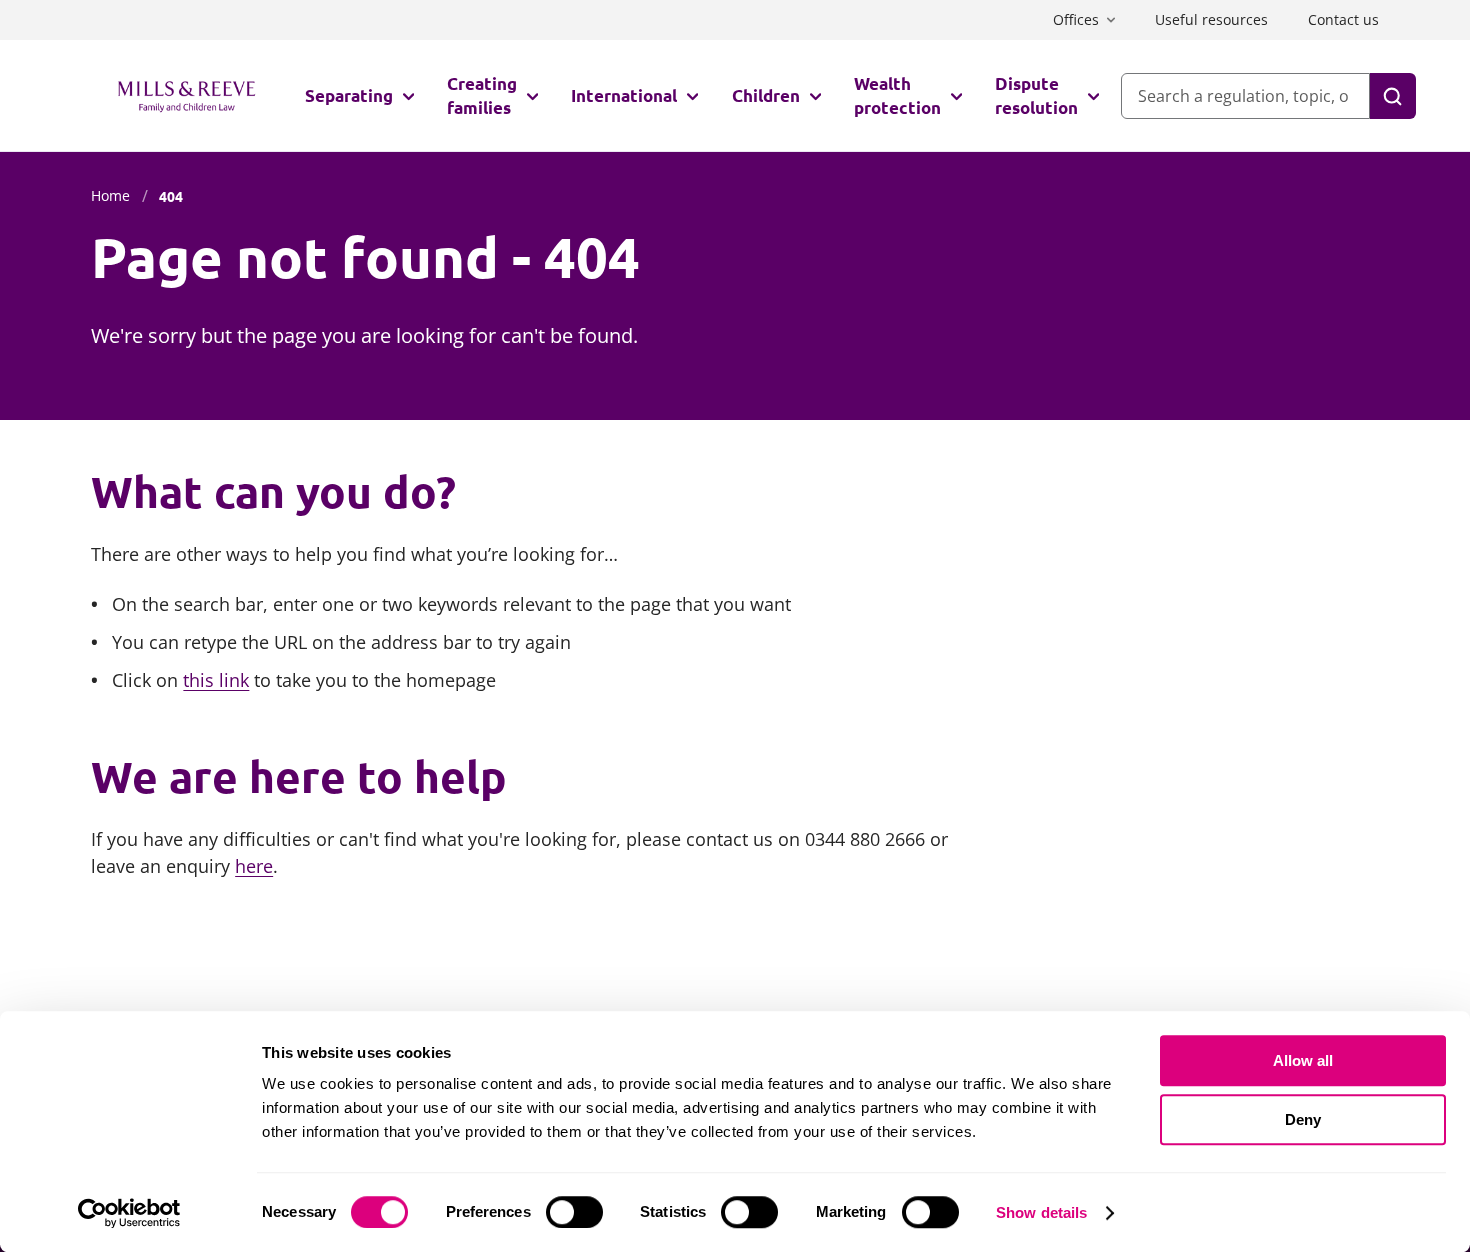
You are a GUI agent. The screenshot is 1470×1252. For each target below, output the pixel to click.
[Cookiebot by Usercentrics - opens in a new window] (129, 1213)
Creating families (482, 95)
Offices (1076, 19)
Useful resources (1211, 19)
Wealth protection (897, 95)
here (254, 866)
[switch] (574, 1212)
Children (766, 95)
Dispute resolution (1036, 95)
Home (110, 195)
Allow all (1303, 1060)
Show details (1041, 1212)
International (624, 95)
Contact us (1343, 19)
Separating (349, 95)
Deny (1303, 1119)
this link (216, 680)
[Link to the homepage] (187, 96)
